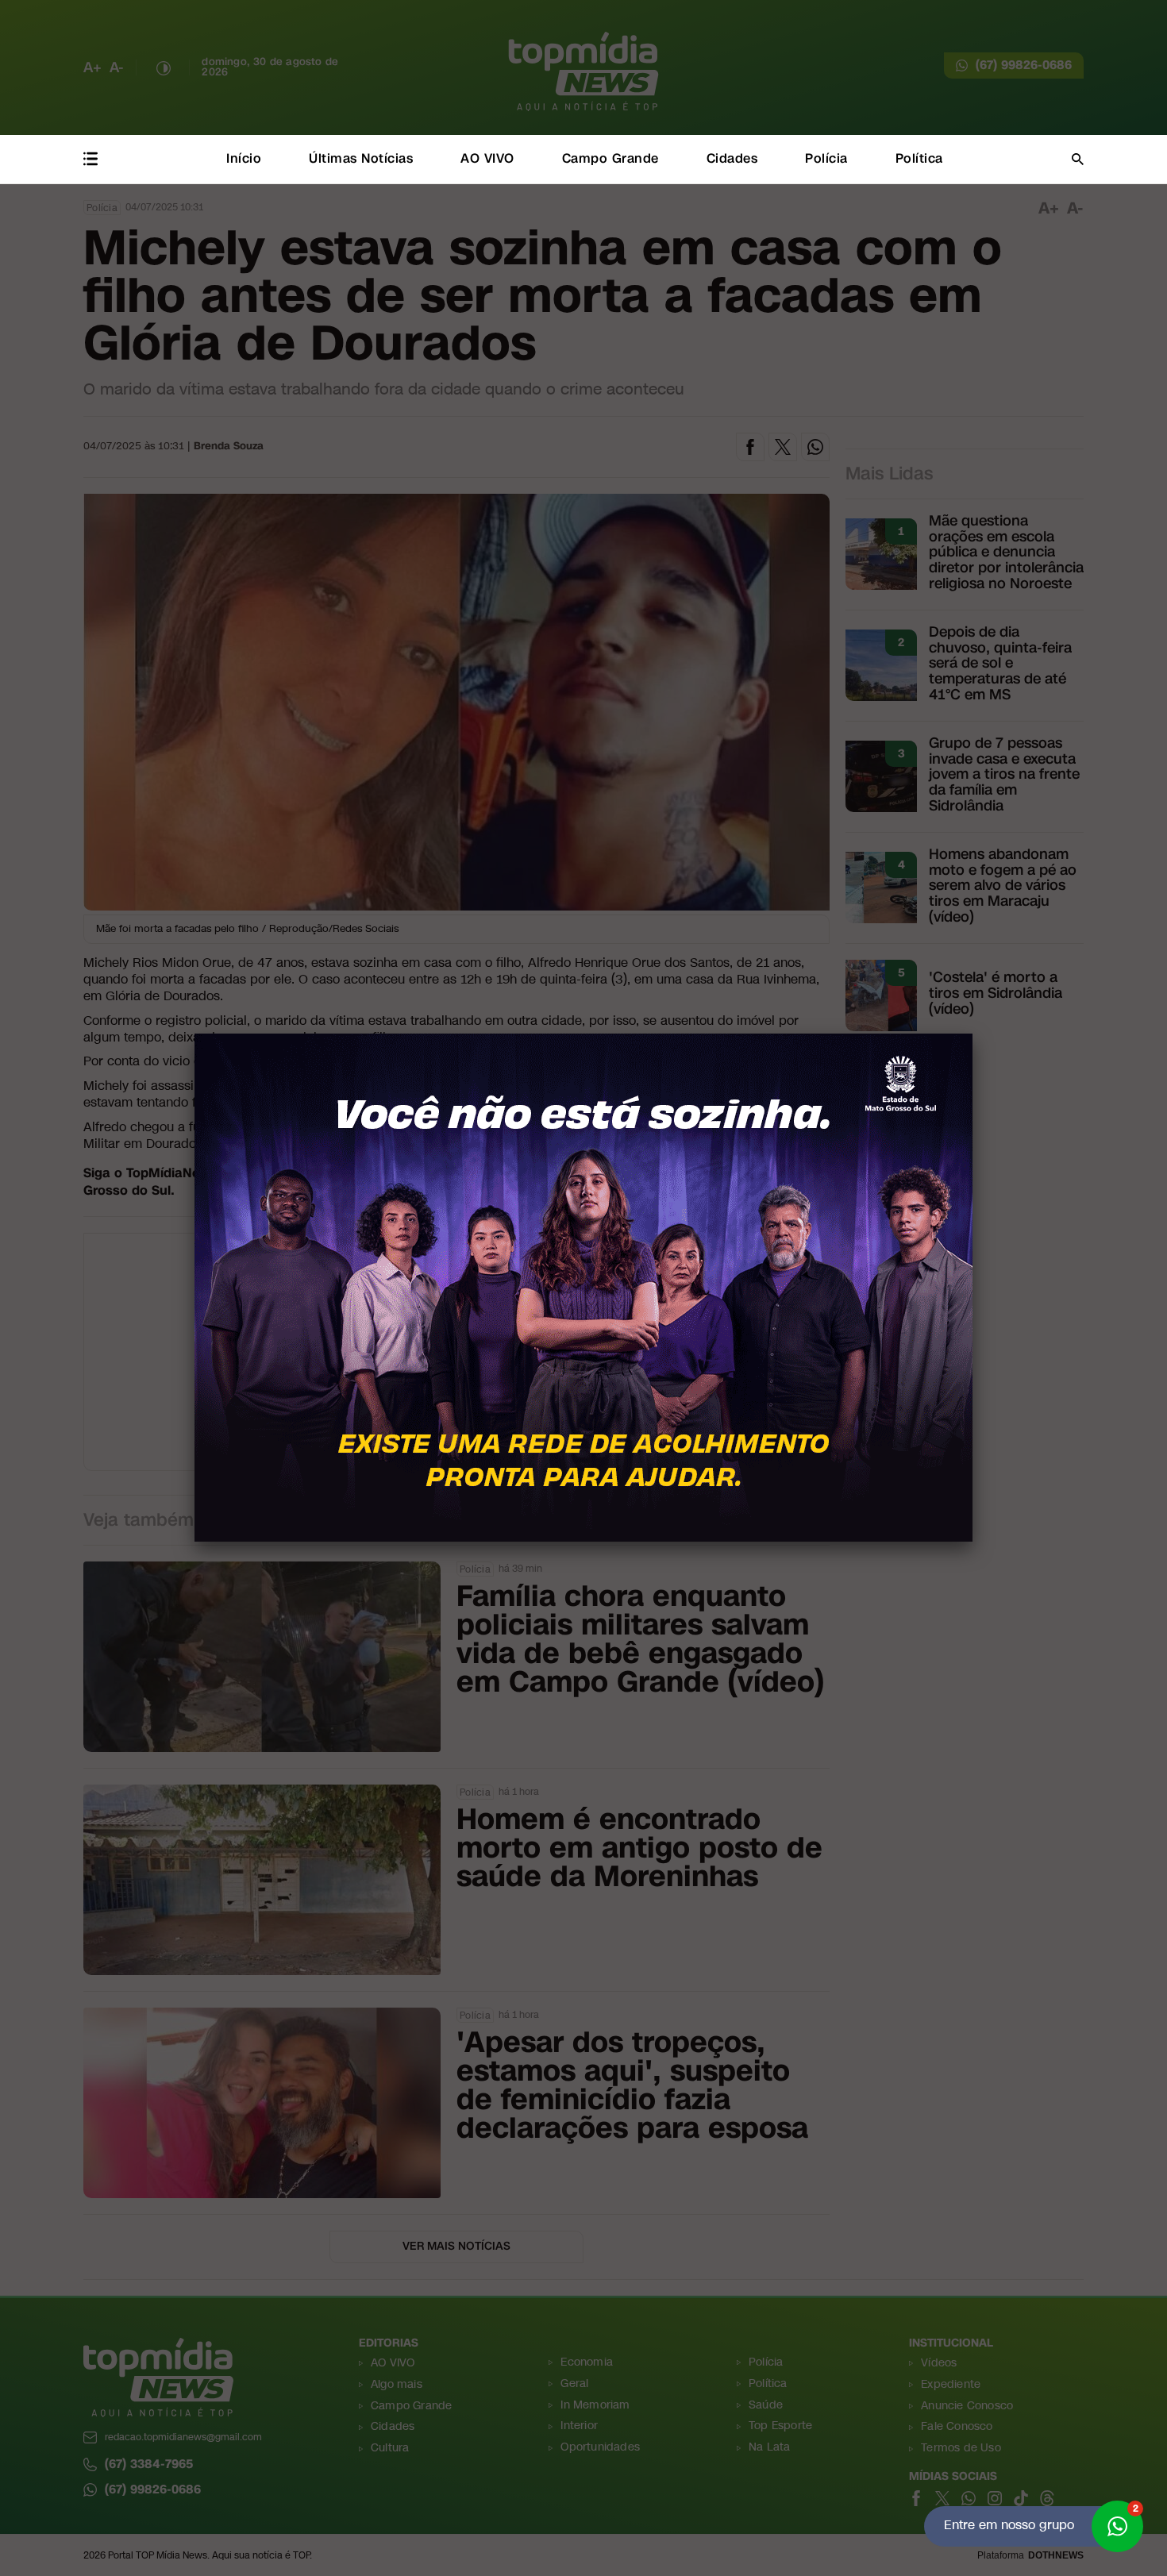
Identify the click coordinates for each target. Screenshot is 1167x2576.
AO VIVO (487, 158)
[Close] (972, 1034)
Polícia (826, 158)
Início (244, 158)
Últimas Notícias (361, 158)
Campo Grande (610, 158)
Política (919, 158)
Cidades (732, 158)
